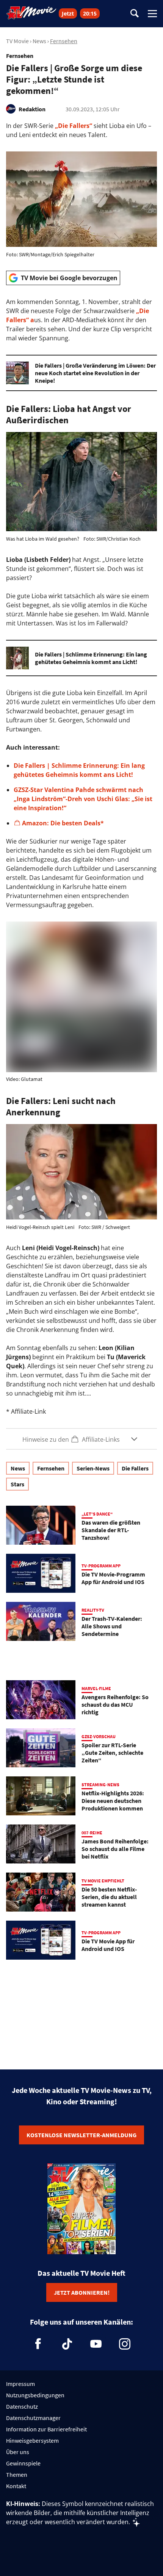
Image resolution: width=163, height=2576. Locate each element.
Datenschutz (22, 2406)
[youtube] (96, 2344)
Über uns (18, 2452)
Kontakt (16, 2486)
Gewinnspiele (23, 2463)
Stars (17, 1484)
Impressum (20, 2384)
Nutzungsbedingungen (35, 2395)
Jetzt (68, 13)
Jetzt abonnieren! (82, 2292)
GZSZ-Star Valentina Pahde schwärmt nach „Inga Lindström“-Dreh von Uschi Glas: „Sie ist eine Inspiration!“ (83, 799)
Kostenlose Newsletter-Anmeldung (81, 2135)
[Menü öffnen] (152, 14)
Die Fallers (135, 1468)
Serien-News (93, 1468)
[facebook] (38, 2344)
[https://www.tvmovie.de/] (31, 13)
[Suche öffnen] (135, 14)
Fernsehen (64, 41)
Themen (17, 2475)
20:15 (90, 13)
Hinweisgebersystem (32, 2440)
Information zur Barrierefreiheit (46, 2429)
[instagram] (125, 2344)
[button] (81, 1439)
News (39, 41)
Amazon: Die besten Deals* (64, 823)
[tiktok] (67, 2344)
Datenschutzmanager (33, 2418)
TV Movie (17, 41)
